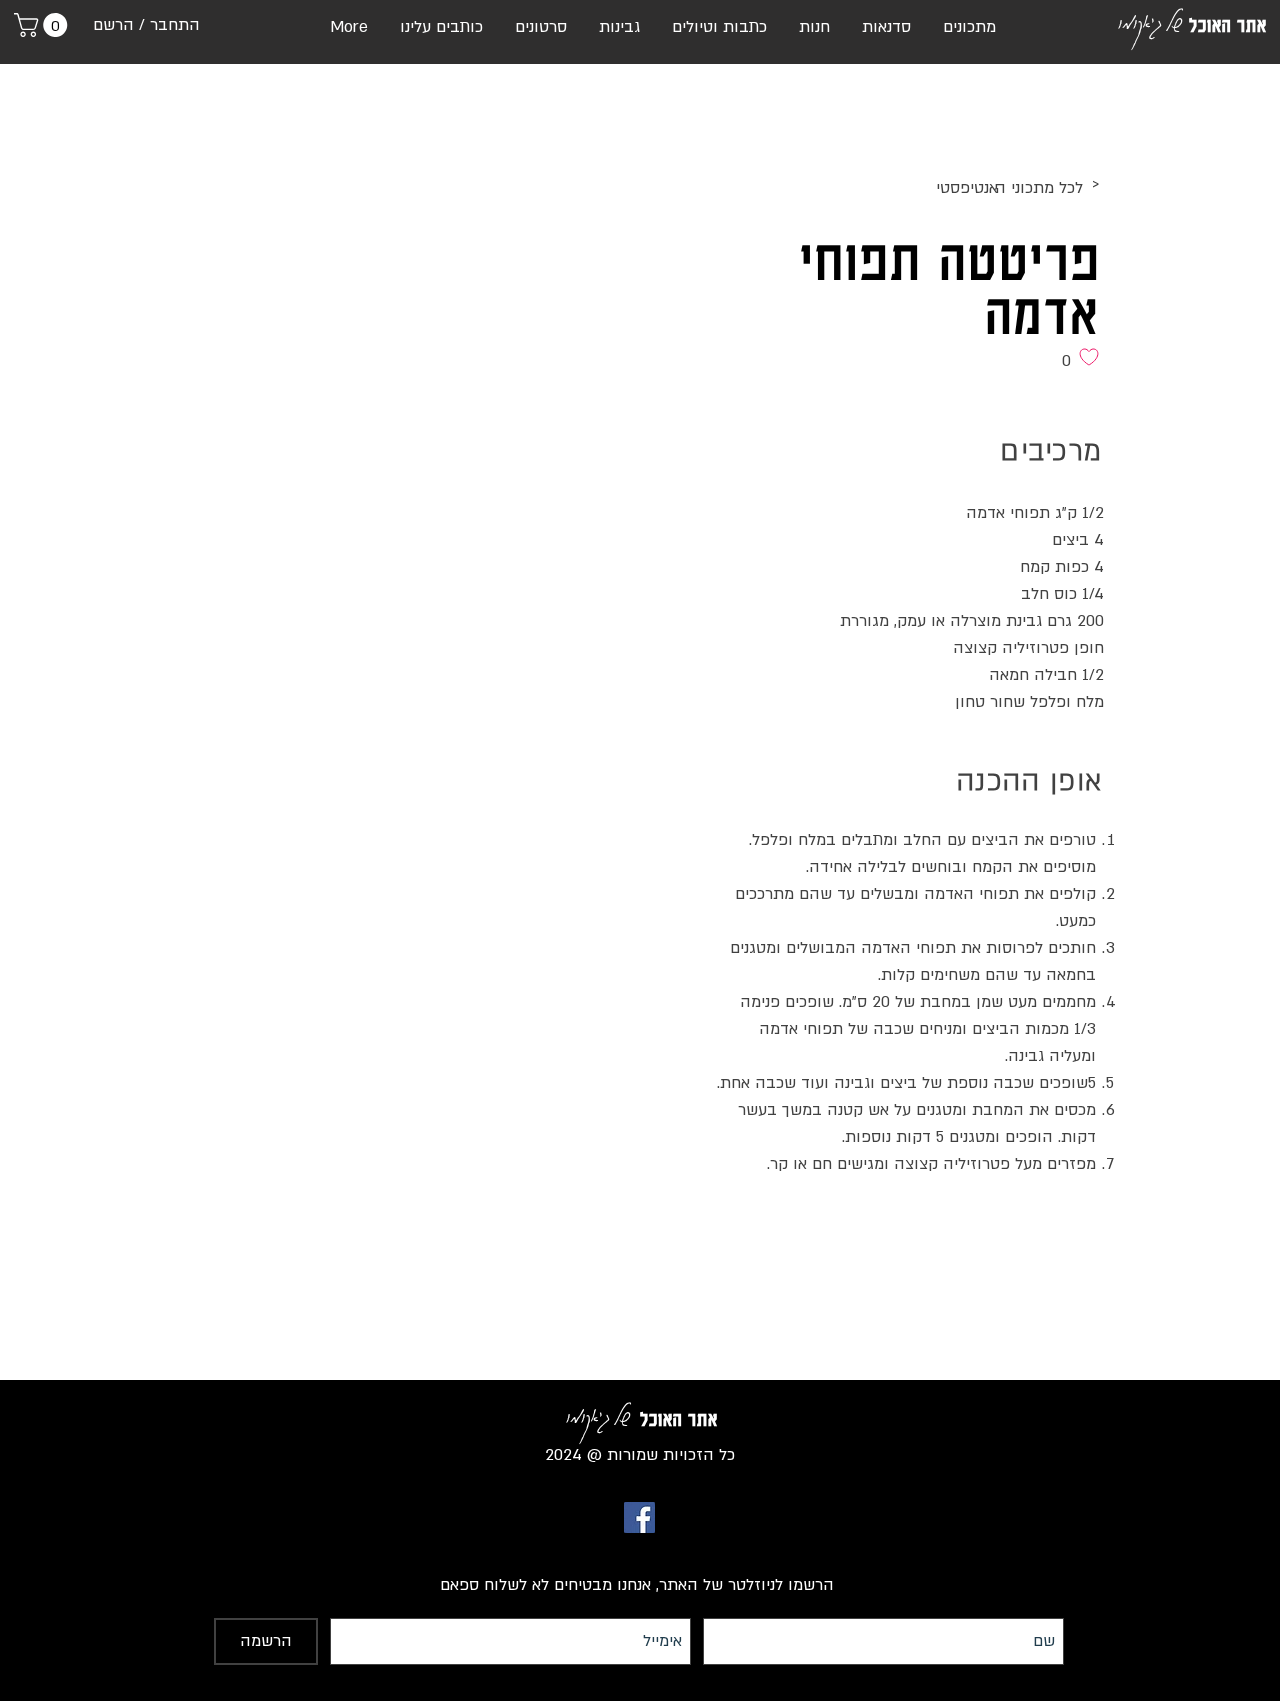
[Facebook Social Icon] (639, 1517)
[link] (43, 25)
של (1173, 21)
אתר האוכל (1228, 25)
